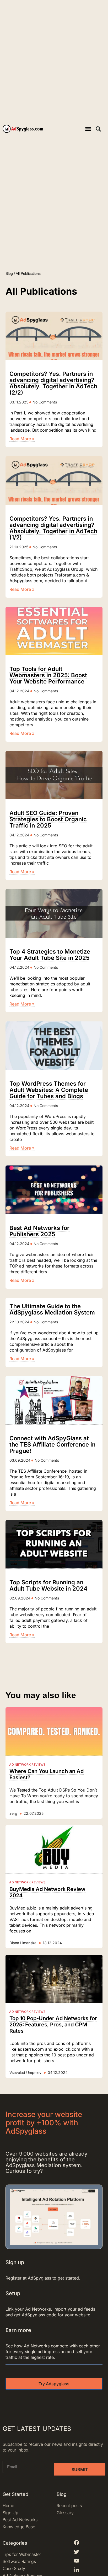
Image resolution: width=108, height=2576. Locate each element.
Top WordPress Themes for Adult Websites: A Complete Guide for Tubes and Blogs (49, 1090)
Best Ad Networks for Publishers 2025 (39, 1231)
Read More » (22, 439)
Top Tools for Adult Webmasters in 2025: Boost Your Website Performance (48, 675)
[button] (88, 129)
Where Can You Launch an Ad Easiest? (47, 1774)
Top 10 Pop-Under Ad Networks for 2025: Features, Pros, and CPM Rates (53, 2025)
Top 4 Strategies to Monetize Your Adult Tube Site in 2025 (50, 955)
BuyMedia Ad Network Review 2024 (47, 1892)
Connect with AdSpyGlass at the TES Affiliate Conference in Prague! (52, 1444)
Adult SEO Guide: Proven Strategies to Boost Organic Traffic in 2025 (48, 819)
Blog (9, 273)
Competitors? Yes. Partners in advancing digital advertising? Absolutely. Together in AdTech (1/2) (53, 528)
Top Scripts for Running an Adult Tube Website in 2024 (48, 1585)
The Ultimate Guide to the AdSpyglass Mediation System (52, 1309)
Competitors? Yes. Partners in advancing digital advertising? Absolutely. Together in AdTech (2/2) (53, 383)
